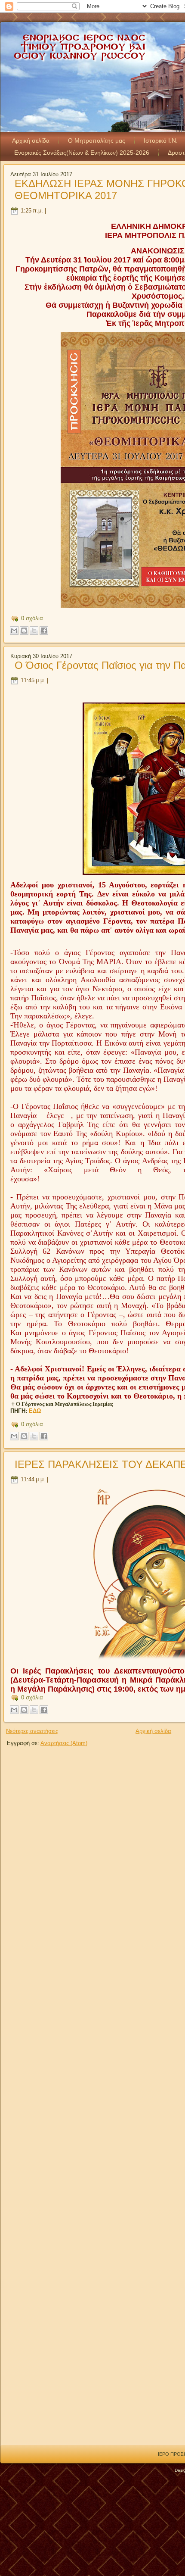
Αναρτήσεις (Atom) (64, 1743)
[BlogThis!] (24, 631)
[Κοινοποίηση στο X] (34, 631)
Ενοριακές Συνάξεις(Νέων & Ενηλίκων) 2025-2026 (82, 153)
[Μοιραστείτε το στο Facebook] (44, 631)
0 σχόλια (32, 618)
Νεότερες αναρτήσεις (32, 1731)
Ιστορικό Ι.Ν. (161, 141)
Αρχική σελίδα (31, 141)
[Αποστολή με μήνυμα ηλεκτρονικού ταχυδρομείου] (14, 631)
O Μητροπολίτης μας (97, 141)
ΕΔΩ (35, 1411)
